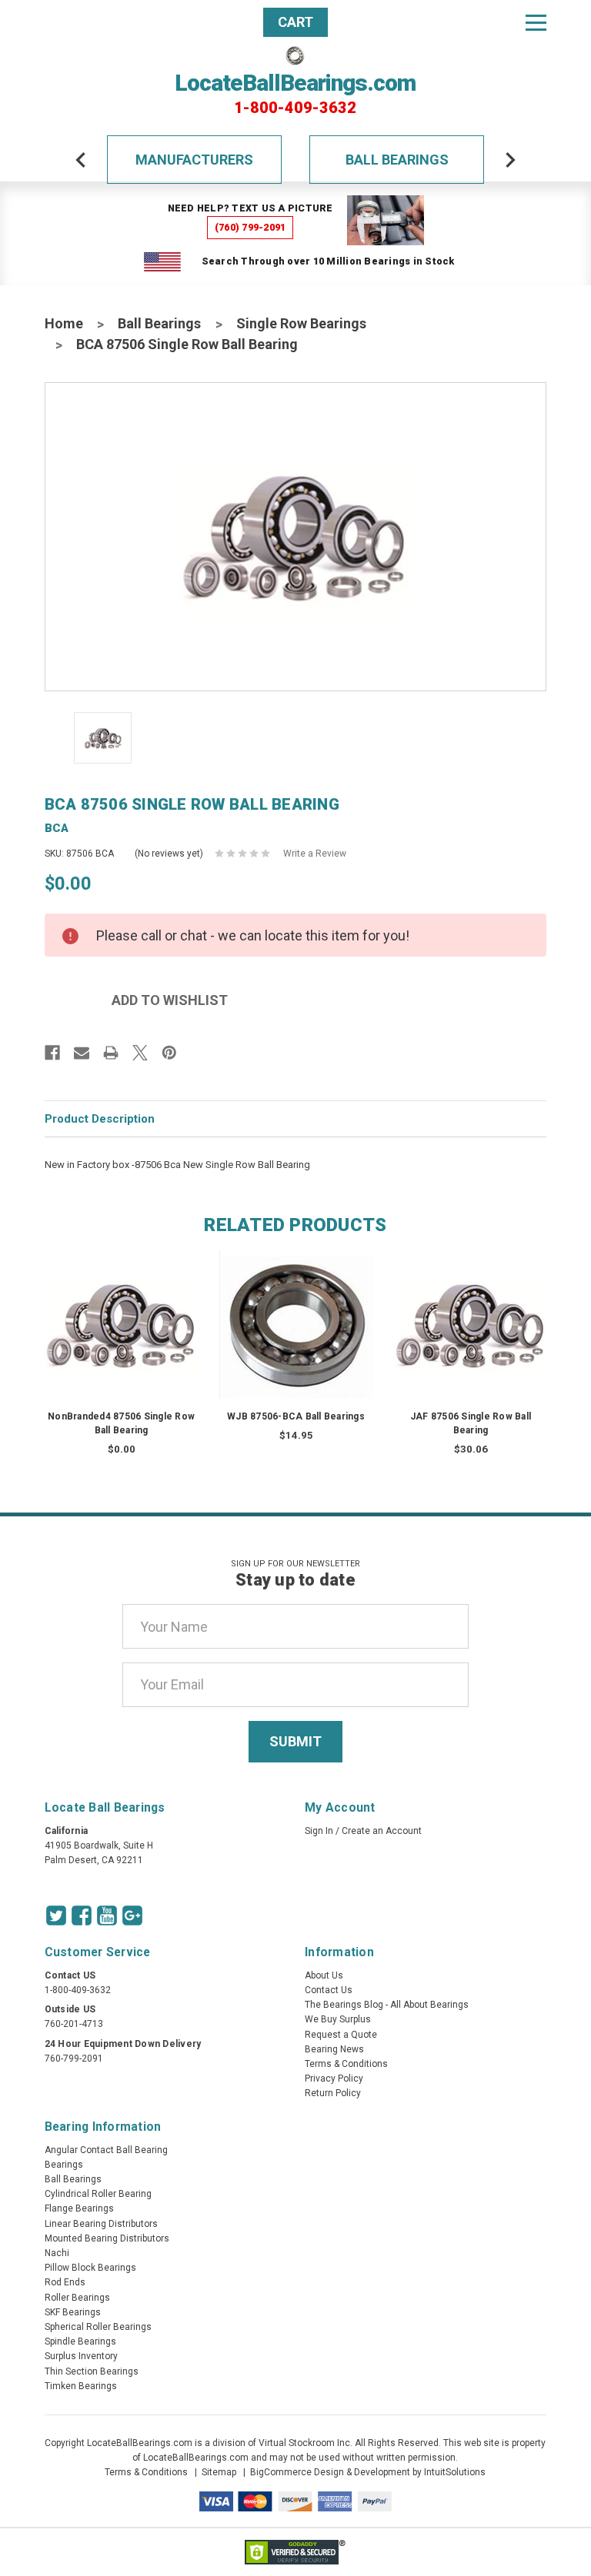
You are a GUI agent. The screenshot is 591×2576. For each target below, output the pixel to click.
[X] (140, 1053)
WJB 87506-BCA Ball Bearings (296, 1416)
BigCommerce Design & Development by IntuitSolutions (368, 2472)
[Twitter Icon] (56, 1915)
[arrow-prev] (81, 160)
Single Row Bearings (301, 323)
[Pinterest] (169, 1053)
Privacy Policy (334, 2078)
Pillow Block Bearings (90, 2268)
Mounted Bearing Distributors (107, 2238)
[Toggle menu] (536, 22)
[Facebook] (52, 1053)
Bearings (64, 2165)
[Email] (82, 1053)
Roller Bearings (77, 2298)
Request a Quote (341, 2035)
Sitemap (219, 2472)
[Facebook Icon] (82, 1915)
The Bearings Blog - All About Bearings (387, 2005)
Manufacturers (194, 160)
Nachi (57, 2253)
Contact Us (329, 1990)
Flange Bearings (79, 2208)
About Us (324, 1975)
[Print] (111, 1053)
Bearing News (334, 2049)
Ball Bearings (397, 160)
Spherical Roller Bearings (98, 2327)
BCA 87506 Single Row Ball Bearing (187, 344)
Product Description (100, 1119)
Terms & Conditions (346, 2064)
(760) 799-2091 (250, 227)
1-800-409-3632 (295, 108)
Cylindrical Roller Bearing (98, 2194)
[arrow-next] (510, 160)
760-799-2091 (74, 2058)
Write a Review (315, 854)
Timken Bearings (81, 2386)
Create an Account (382, 1831)
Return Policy (333, 2093)
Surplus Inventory (81, 2356)
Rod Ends (65, 2282)
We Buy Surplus (338, 2019)
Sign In (319, 1831)
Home (64, 323)
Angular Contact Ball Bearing (106, 2150)
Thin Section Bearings (92, 2371)
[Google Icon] (132, 1915)
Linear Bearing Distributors (101, 2224)
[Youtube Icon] (107, 1915)
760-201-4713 (74, 2024)
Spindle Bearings (80, 2341)
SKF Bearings (73, 2312)
